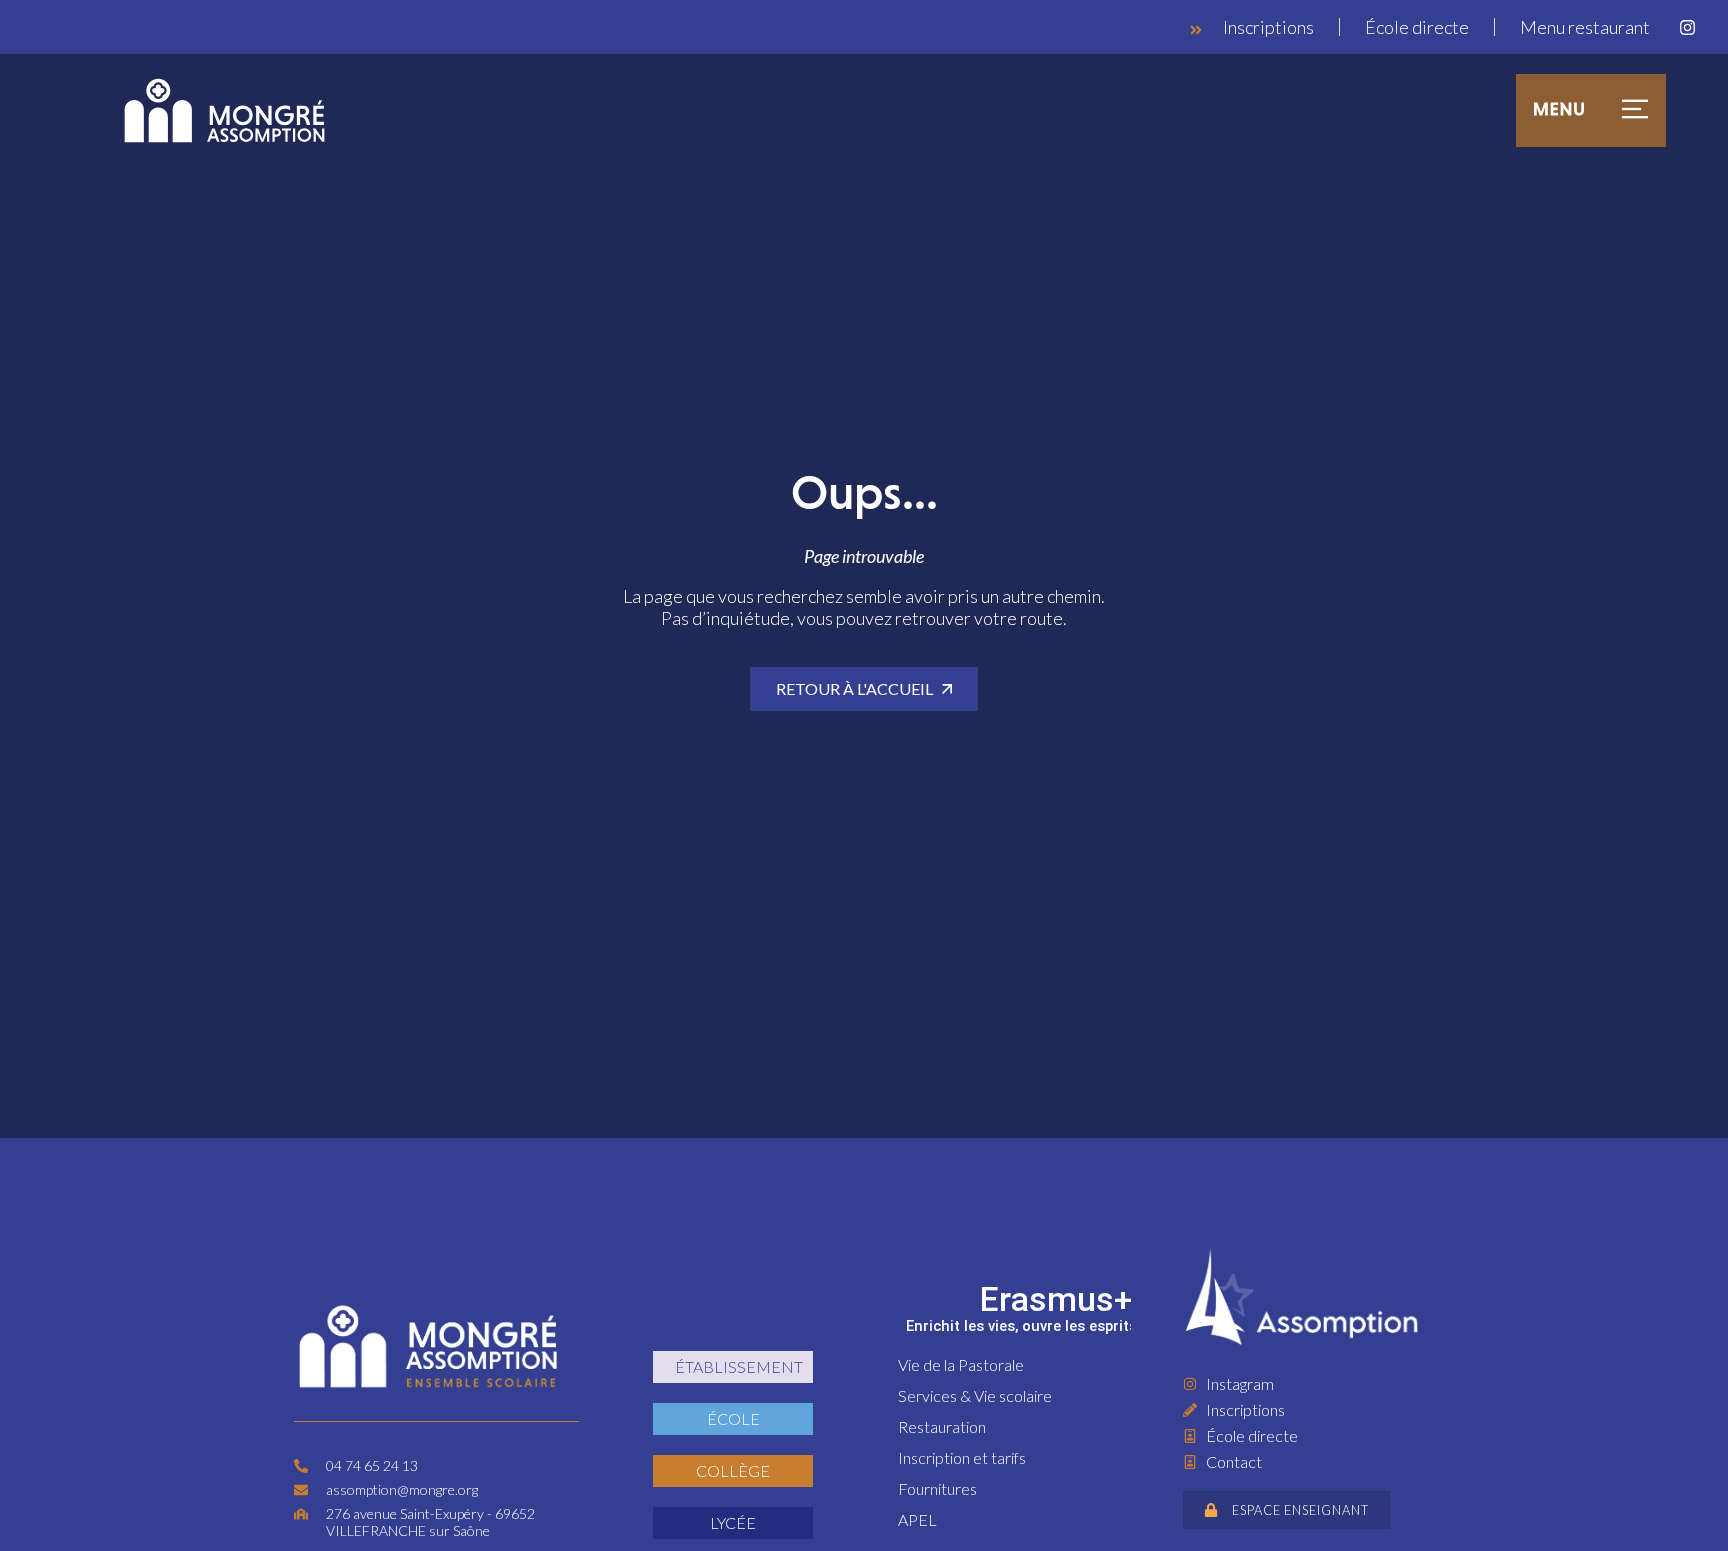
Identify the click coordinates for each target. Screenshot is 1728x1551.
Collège (733, 1470)
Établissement (739, 1366)
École (733, 1418)
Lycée (733, 1522)
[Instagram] (1687, 27)
